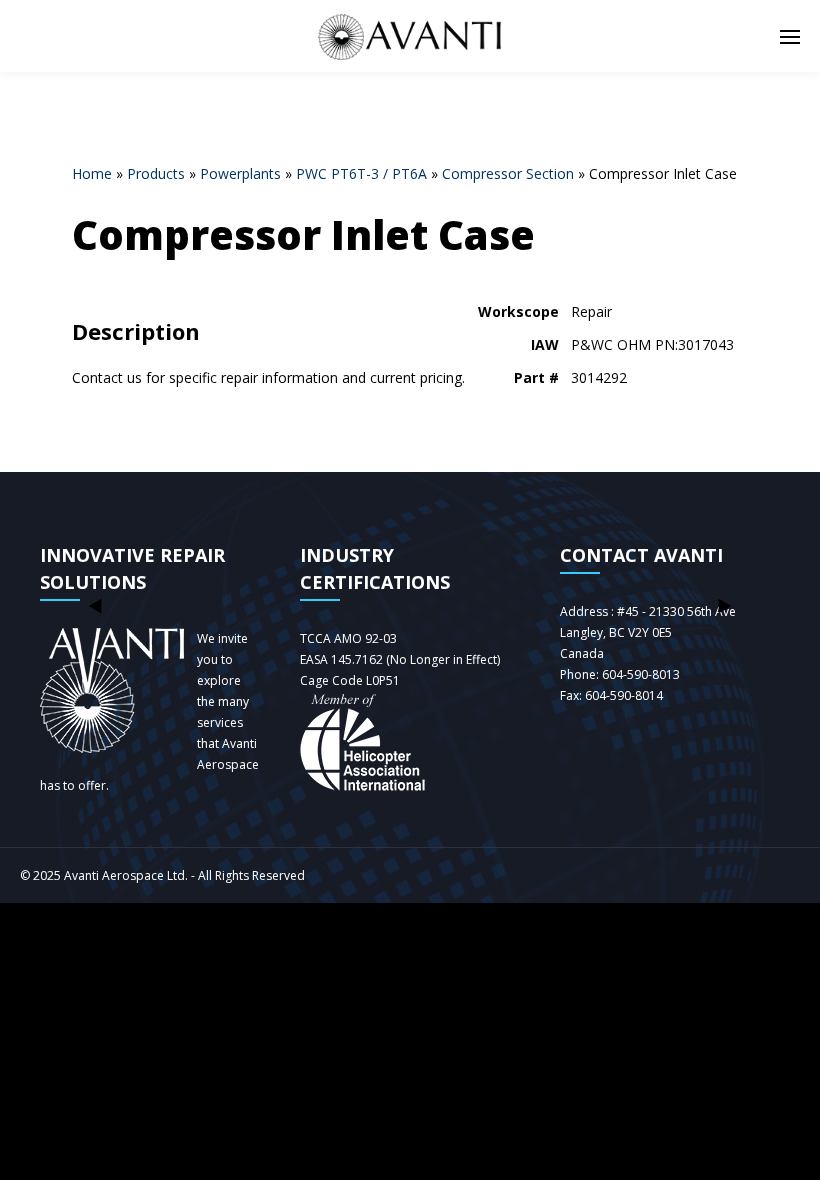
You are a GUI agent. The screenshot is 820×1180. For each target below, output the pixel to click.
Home (92, 173)
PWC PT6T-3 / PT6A (361, 173)
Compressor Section (508, 173)
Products (156, 173)
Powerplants (240, 173)
